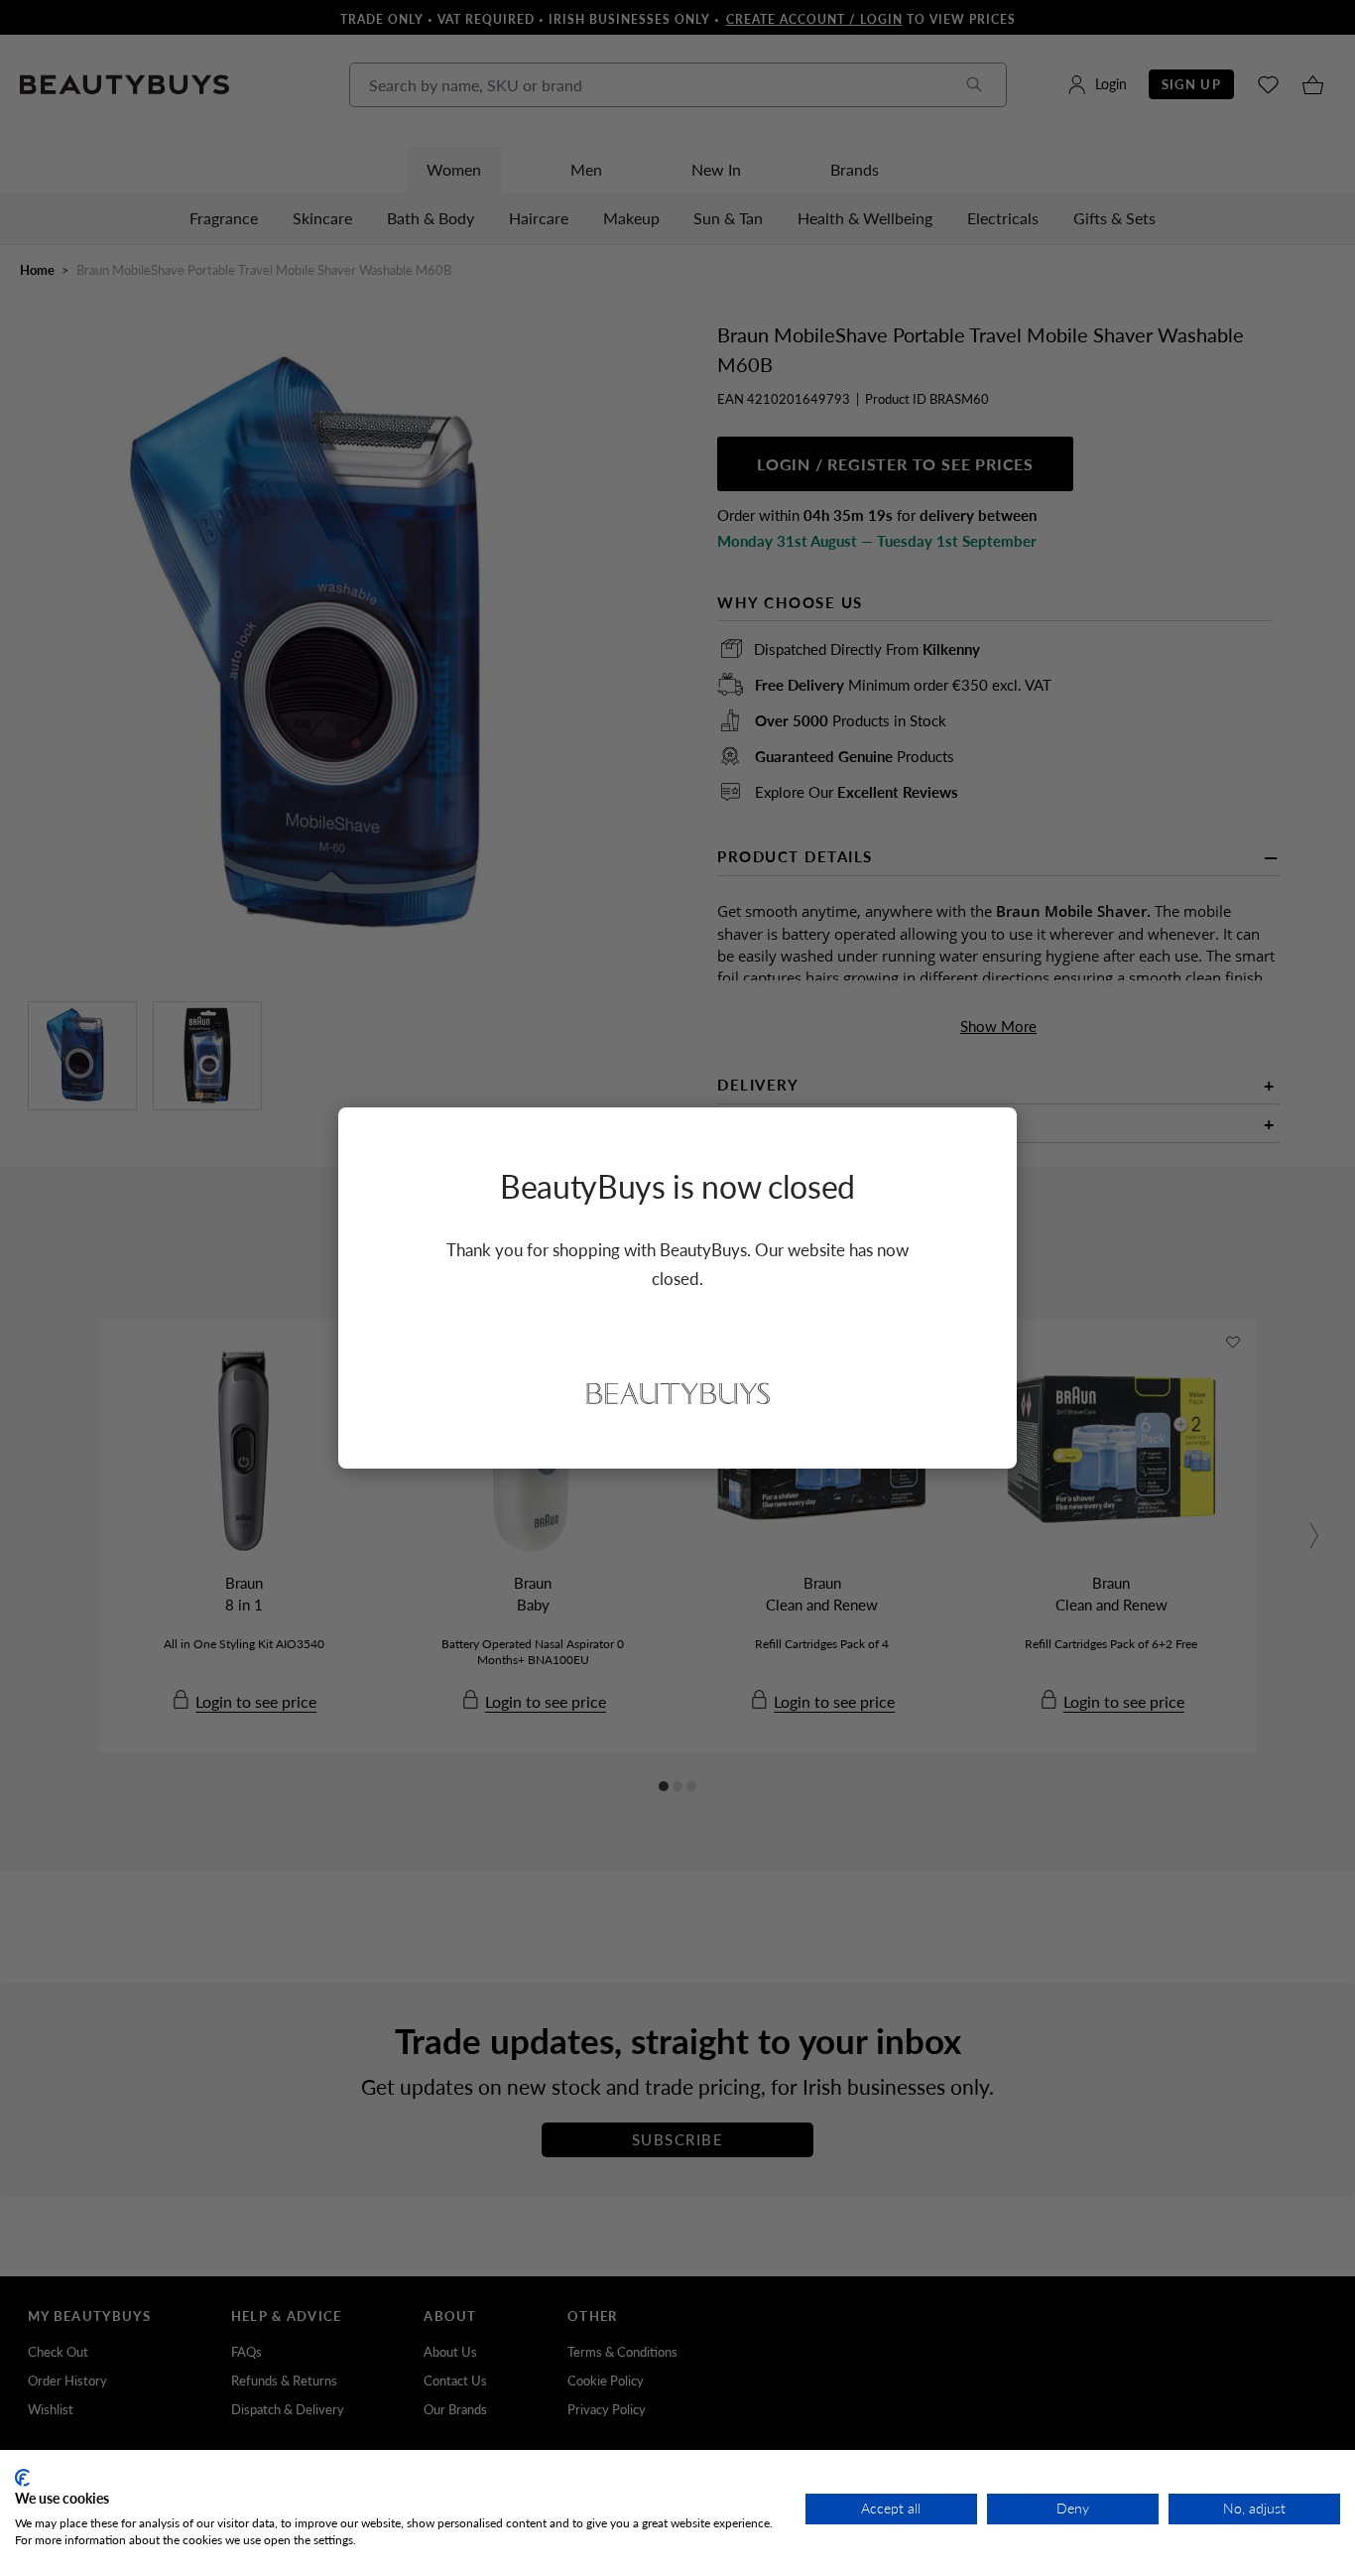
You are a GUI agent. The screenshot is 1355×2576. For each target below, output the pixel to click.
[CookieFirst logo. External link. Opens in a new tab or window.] (22, 2478)
